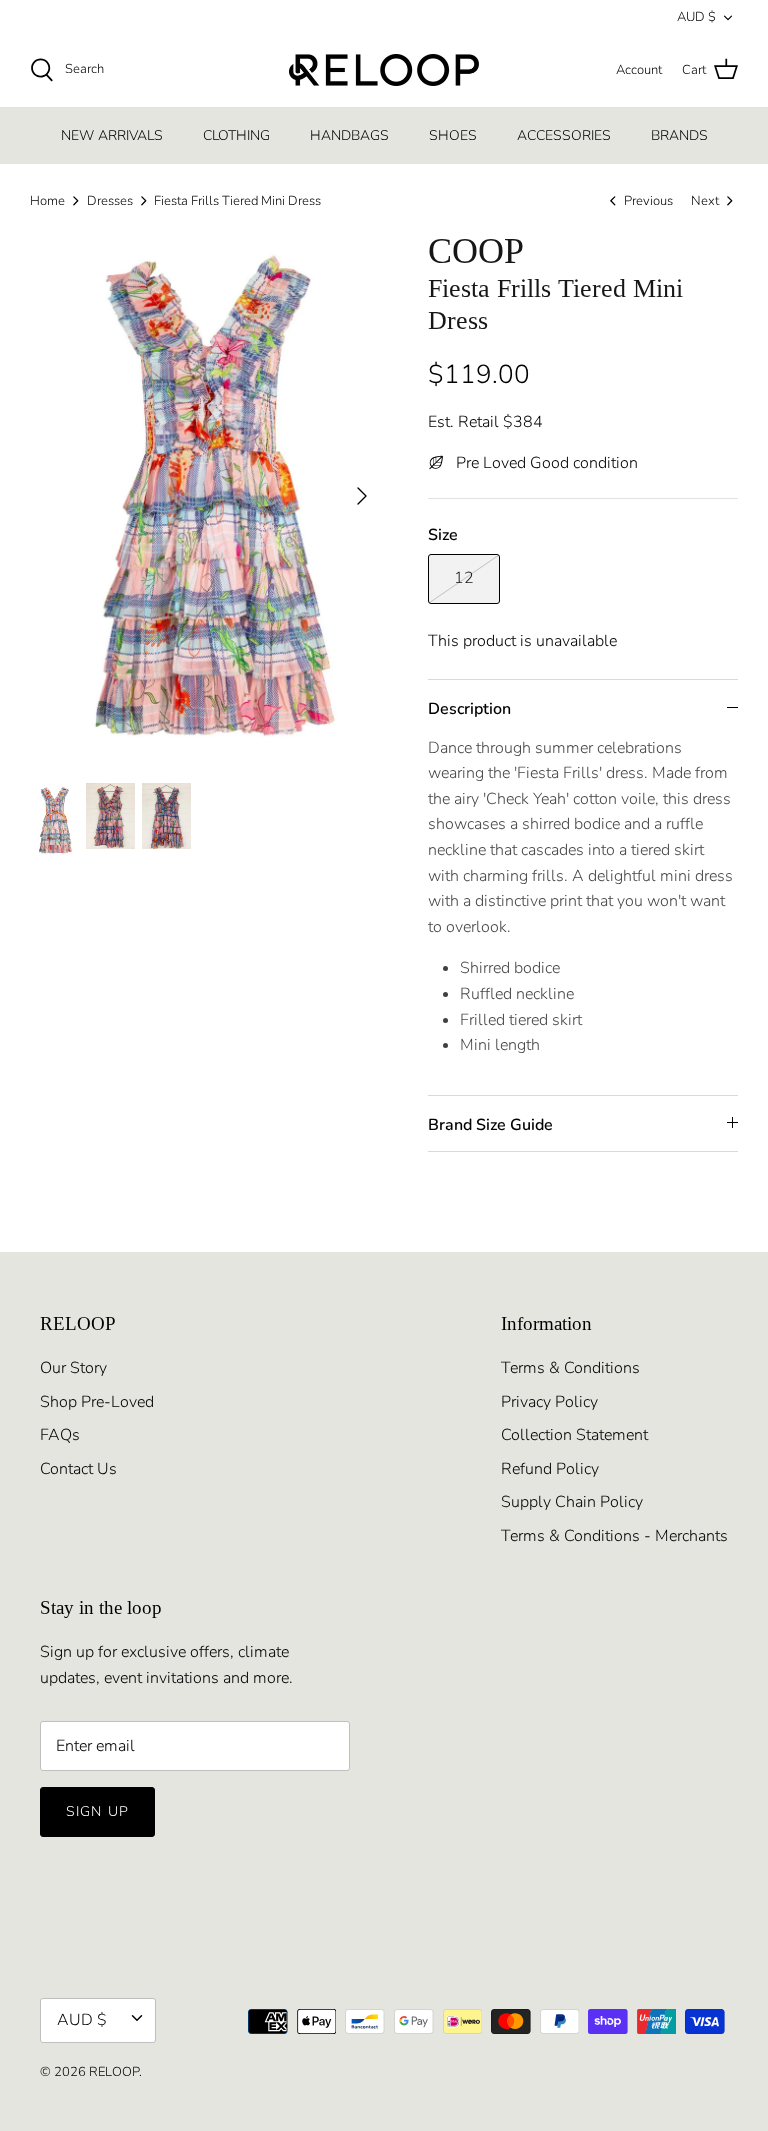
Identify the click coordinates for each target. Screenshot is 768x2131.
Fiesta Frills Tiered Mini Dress (237, 201)
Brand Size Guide (490, 1125)
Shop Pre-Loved (97, 1402)
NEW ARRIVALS (112, 135)
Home (47, 201)
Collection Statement (574, 1435)
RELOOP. (115, 2072)
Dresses (110, 201)
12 (464, 578)
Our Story (73, 1368)
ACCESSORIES (564, 135)
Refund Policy (550, 1469)
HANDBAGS (349, 135)
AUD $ (696, 17)
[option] (207, 495)
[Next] (362, 496)
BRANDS (679, 135)
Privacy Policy (549, 1402)
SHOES (453, 135)
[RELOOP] (384, 70)
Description (469, 709)
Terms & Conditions (570, 1368)
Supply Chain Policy (572, 1502)
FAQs (60, 1435)
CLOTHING (236, 135)
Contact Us (78, 1469)
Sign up (97, 1811)
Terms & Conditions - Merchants (614, 1536)
